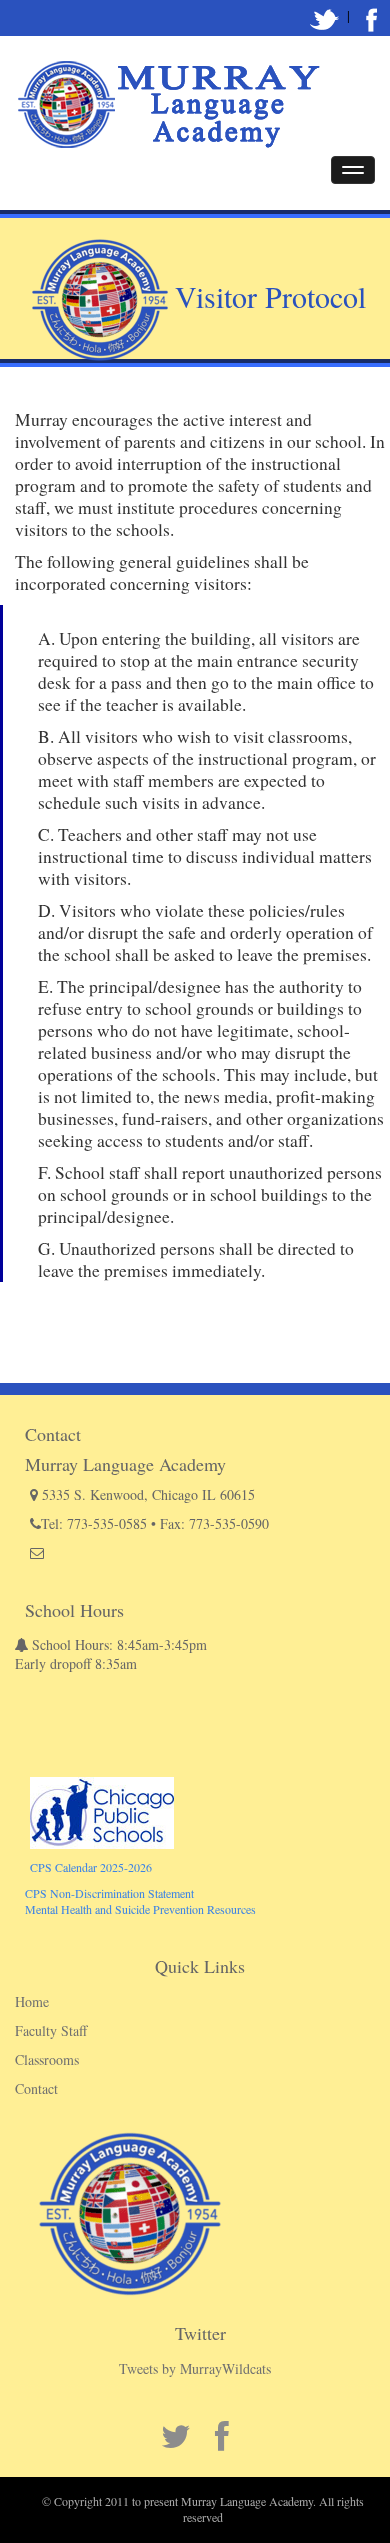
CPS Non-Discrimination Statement (109, 1893)
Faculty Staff (51, 2030)
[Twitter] (325, 15)
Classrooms (47, 2059)
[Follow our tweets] (372, 15)
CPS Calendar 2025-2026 (91, 1867)
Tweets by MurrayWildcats (195, 2368)
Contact (36, 2088)
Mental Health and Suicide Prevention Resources (140, 1909)
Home (32, 2001)
